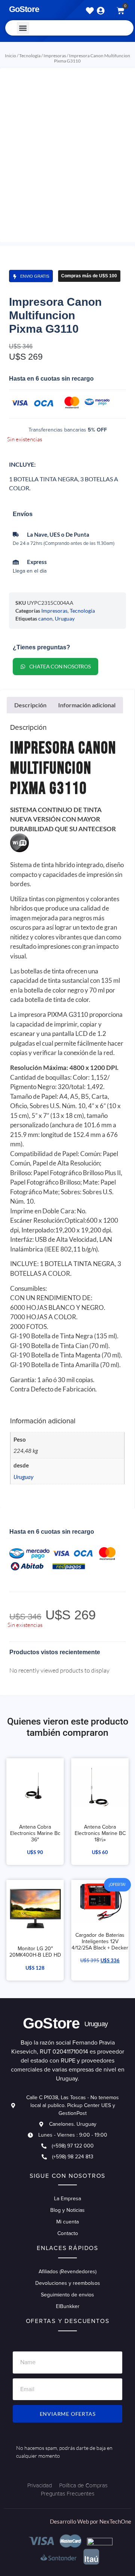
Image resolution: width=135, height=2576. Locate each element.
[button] (23, 28)
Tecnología (30, 56)
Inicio (10, 56)
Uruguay (65, 618)
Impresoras (55, 56)
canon (45, 618)
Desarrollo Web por (75, 2521)
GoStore (24, 9)
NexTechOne (115, 2521)
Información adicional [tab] (87, 705)
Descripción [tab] (30, 705)
